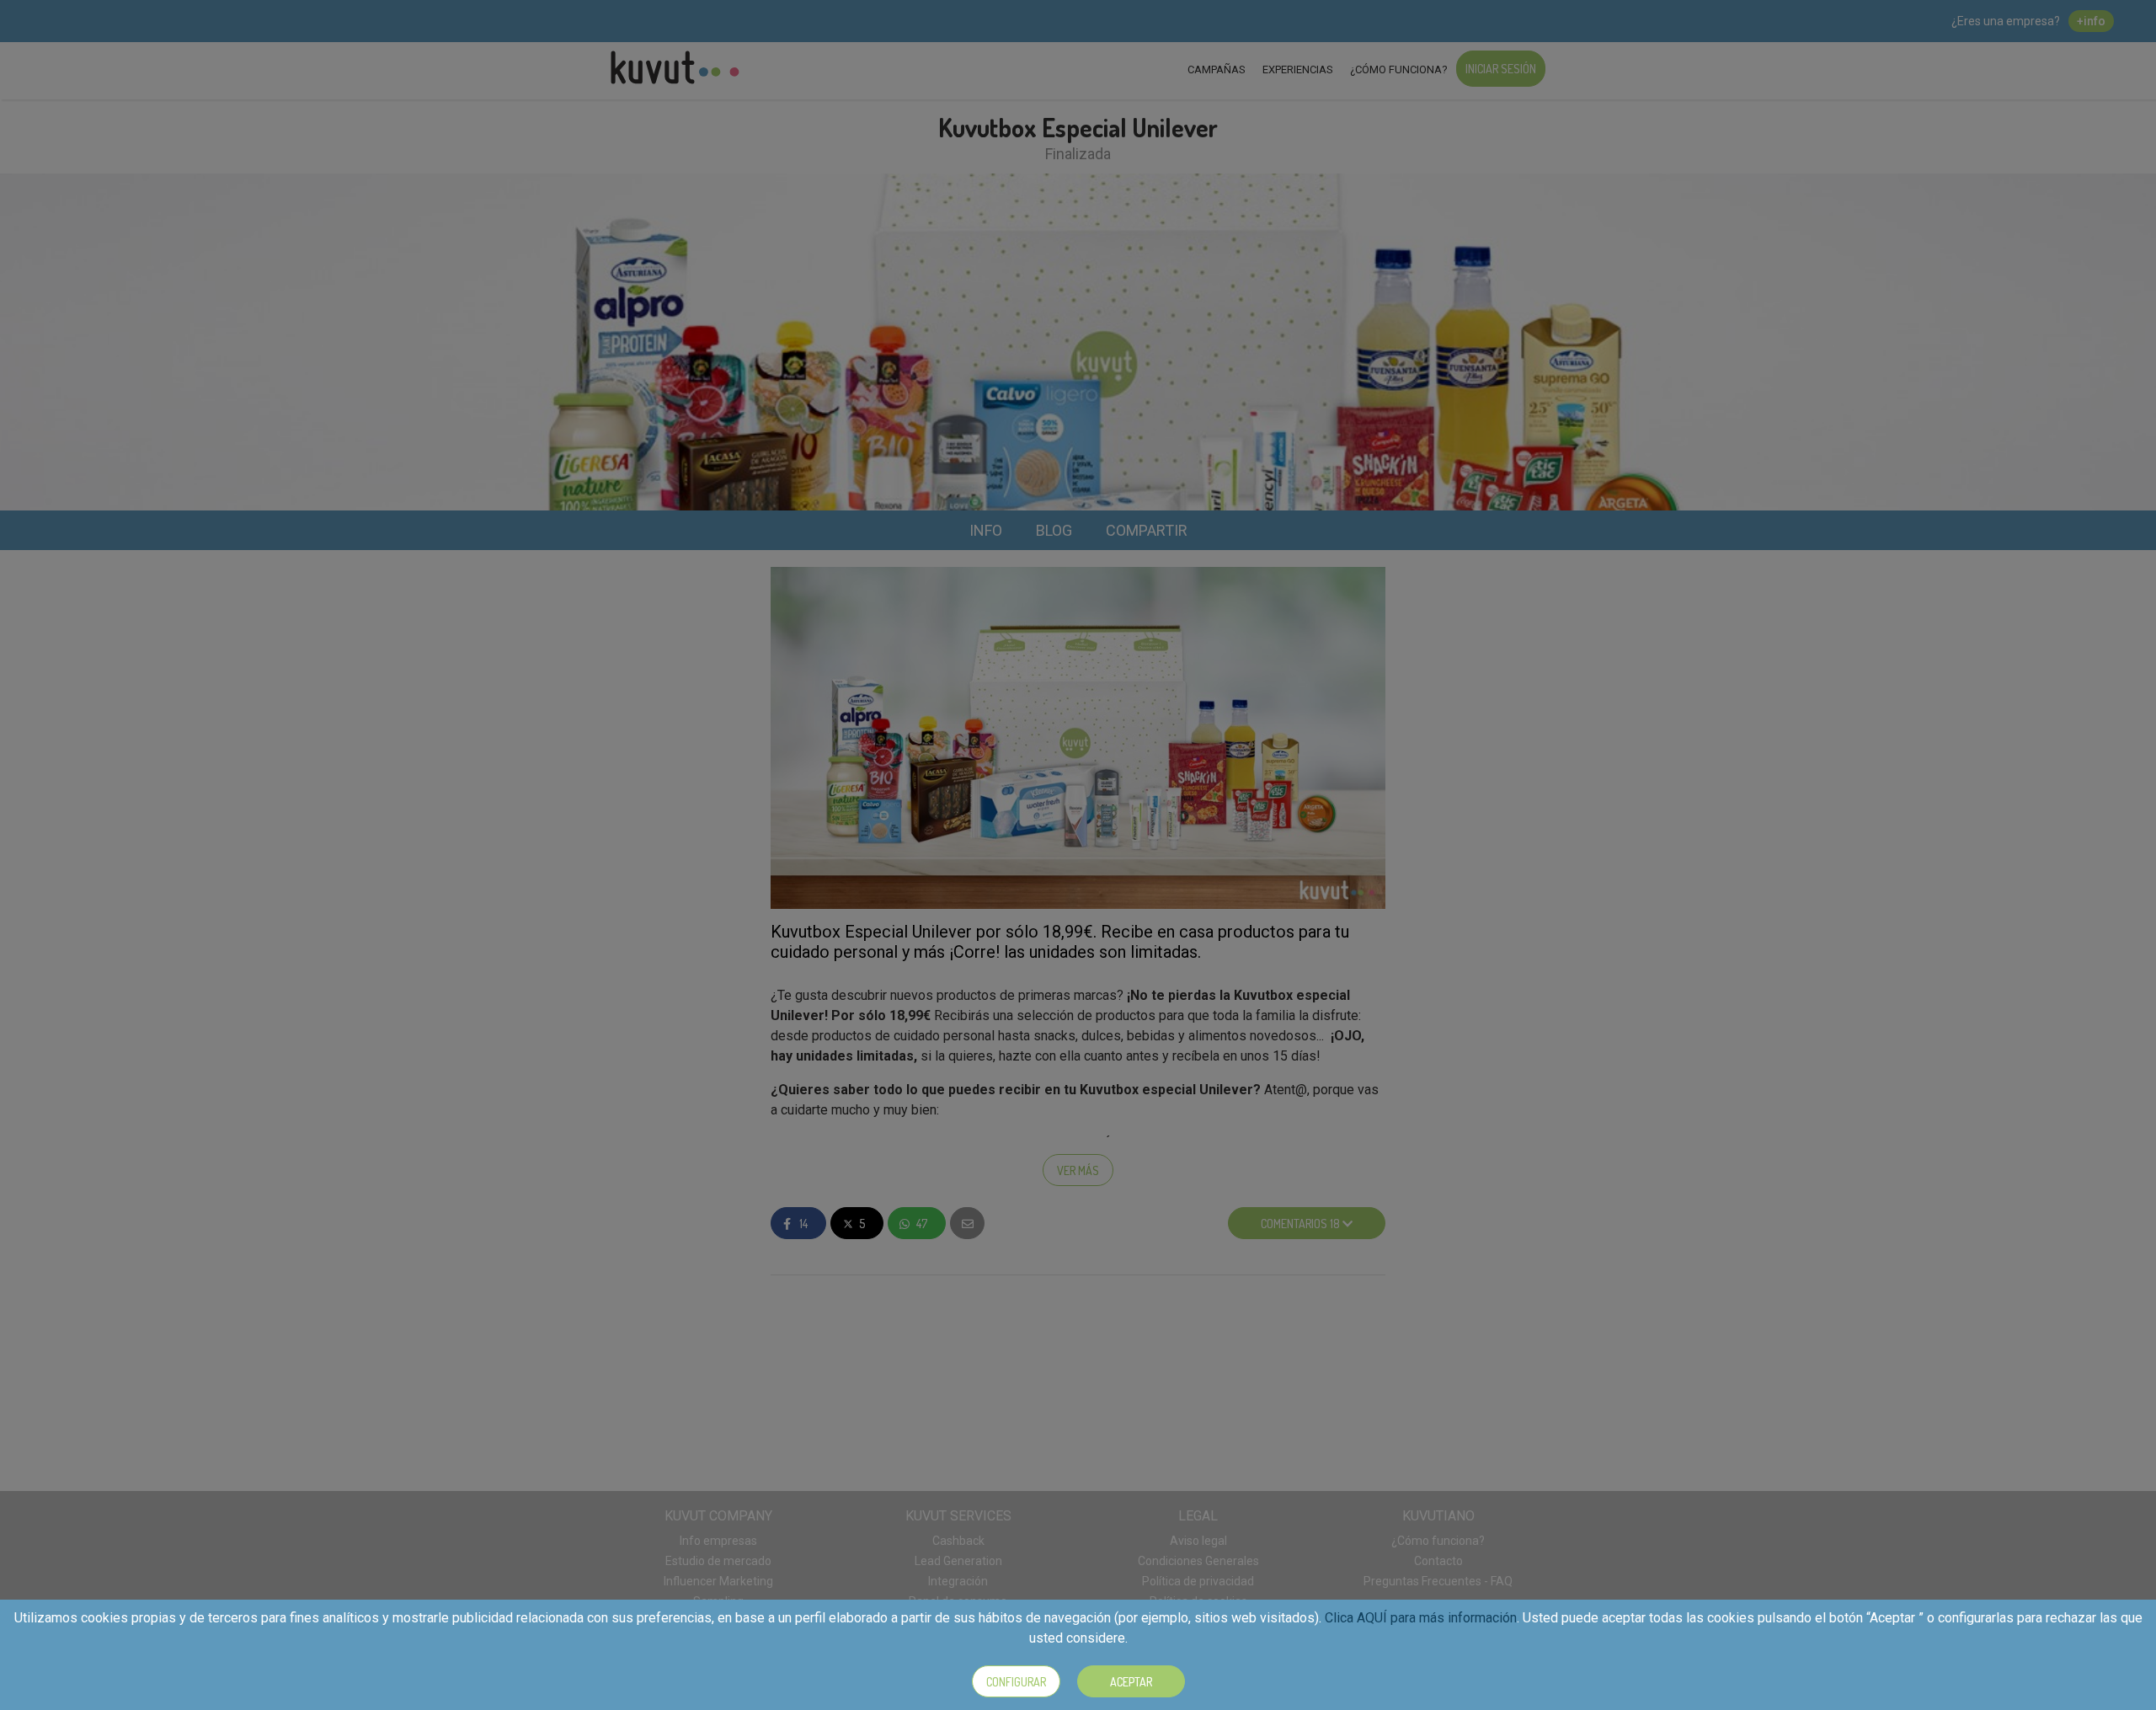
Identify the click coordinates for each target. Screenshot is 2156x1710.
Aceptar (1131, 1682)
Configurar (1016, 1682)
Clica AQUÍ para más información (1421, 1618)
